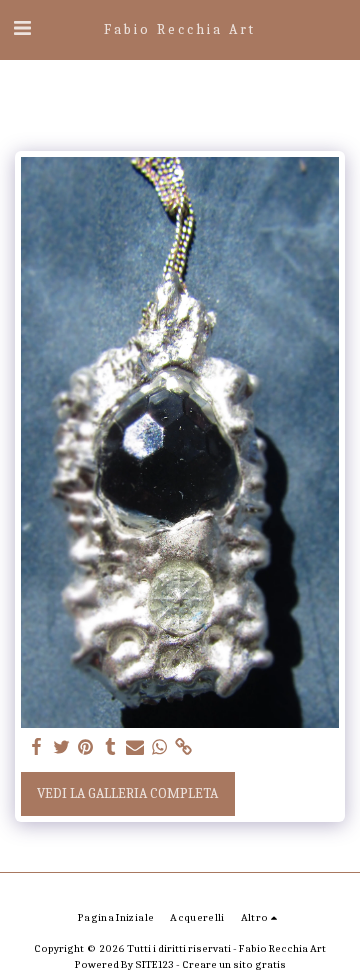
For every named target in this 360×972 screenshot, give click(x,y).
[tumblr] (111, 747)
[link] (184, 747)
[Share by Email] (135, 747)
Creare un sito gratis (234, 964)
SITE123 (154, 964)
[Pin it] (86, 747)
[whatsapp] (160, 747)
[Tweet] (62, 747)
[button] (22, 28)
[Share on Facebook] (37, 747)
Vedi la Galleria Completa (127, 793)
